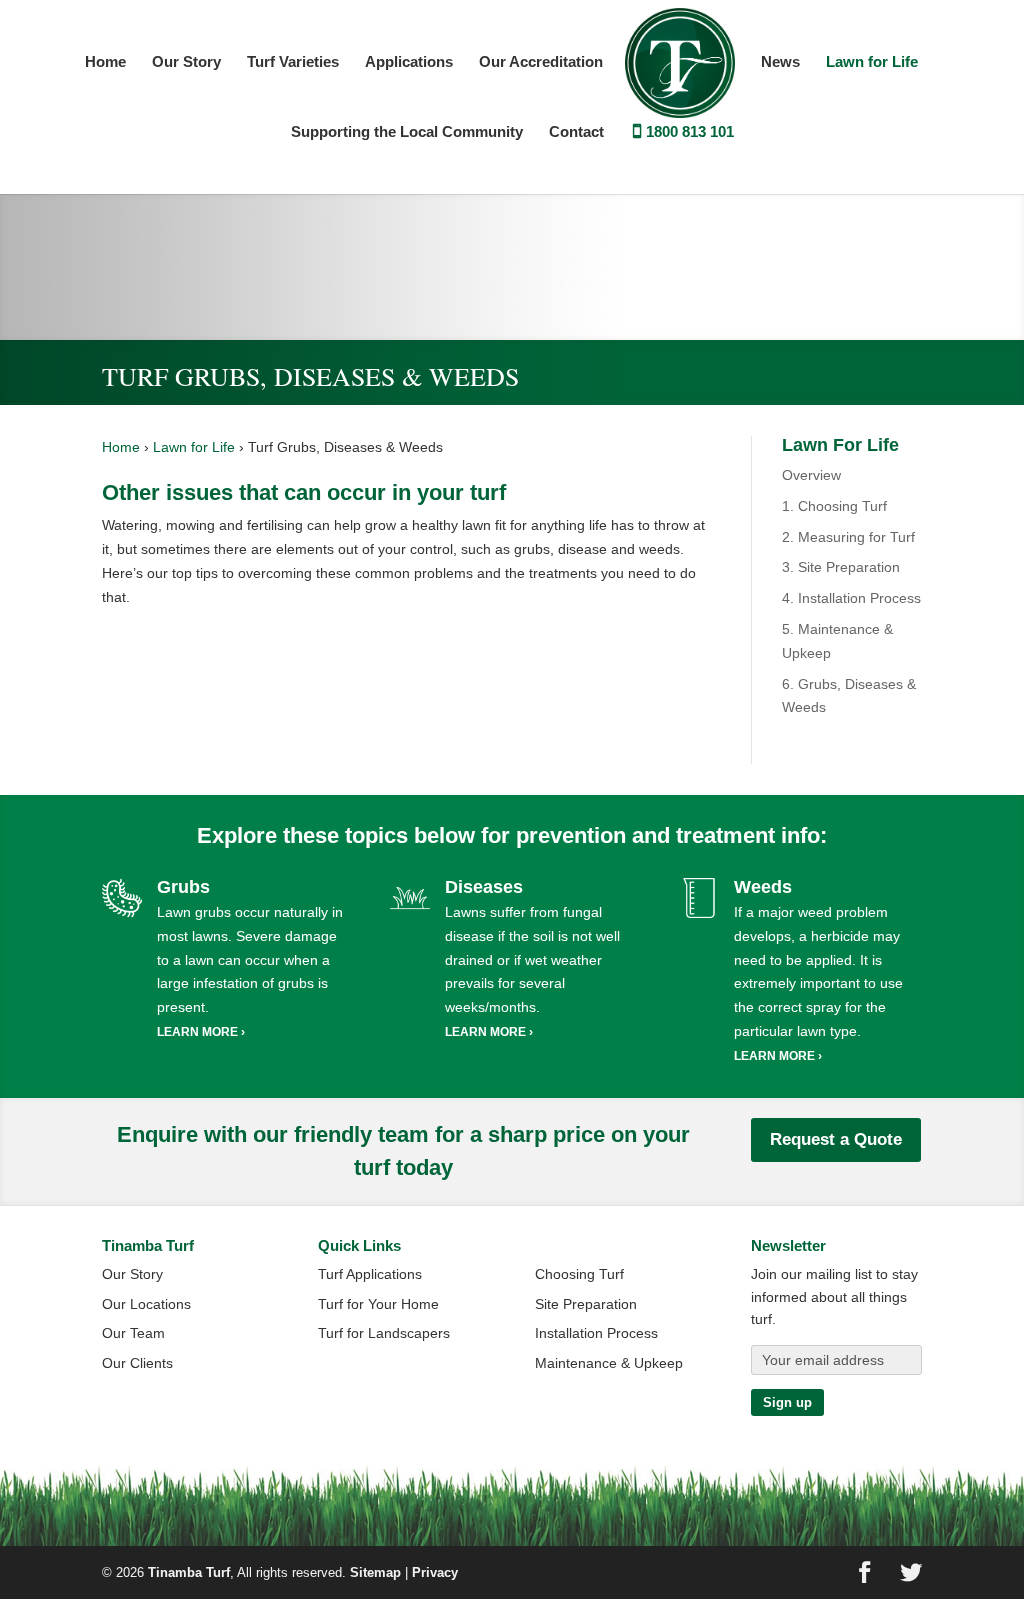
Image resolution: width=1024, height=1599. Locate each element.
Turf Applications (370, 1274)
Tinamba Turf (189, 1572)
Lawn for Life (872, 62)
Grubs (183, 887)
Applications (409, 62)
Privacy (435, 1572)
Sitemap (375, 1572)
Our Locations (146, 1304)
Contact (576, 132)
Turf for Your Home (378, 1304)
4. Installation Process (851, 598)
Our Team (133, 1333)
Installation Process (596, 1333)
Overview (811, 475)
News (780, 62)
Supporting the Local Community (407, 132)
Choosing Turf (579, 1274)
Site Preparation (586, 1304)
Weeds (763, 887)
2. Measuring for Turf (848, 537)
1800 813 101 (690, 132)
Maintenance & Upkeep (609, 1363)
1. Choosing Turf (834, 506)
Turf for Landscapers (384, 1333)
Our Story (186, 62)
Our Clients (137, 1363)
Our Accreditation (541, 62)
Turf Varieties (293, 62)
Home (105, 62)
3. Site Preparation (841, 567)
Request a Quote (836, 1139)
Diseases (484, 887)
